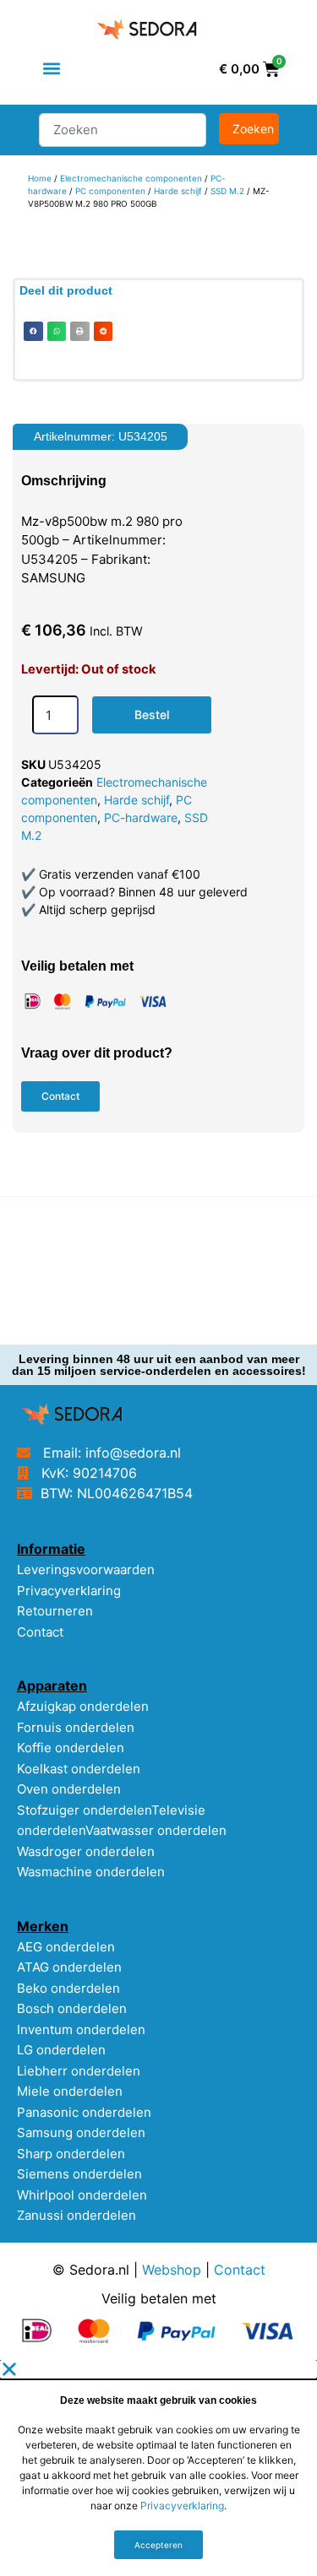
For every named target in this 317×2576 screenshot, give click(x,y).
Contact (40, 1632)
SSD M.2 (227, 191)
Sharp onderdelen (71, 2154)
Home (40, 178)
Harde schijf (178, 191)
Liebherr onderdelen (79, 2071)
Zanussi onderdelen (77, 2215)
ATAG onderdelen (69, 1967)
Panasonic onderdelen (84, 2112)
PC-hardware (141, 817)
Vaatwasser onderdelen (156, 1830)
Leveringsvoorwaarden (86, 1569)
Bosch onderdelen (72, 2008)
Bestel (152, 714)
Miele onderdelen (70, 2091)
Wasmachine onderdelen (91, 1872)
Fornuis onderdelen (76, 1727)
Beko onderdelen (68, 1988)
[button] (52, 69)
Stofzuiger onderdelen (84, 1810)
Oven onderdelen (69, 1789)
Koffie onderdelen (71, 1748)
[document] (158, 2468)
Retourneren (55, 1611)
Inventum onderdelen (81, 2029)
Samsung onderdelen (81, 2132)
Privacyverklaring (69, 1591)
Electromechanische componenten (131, 178)
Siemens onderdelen (79, 2174)
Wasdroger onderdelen (86, 1851)
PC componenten (110, 191)
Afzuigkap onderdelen (83, 1706)
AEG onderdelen (66, 1947)
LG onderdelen (61, 2050)
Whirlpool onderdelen (82, 2195)
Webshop (172, 2270)
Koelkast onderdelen (79, 1769)
